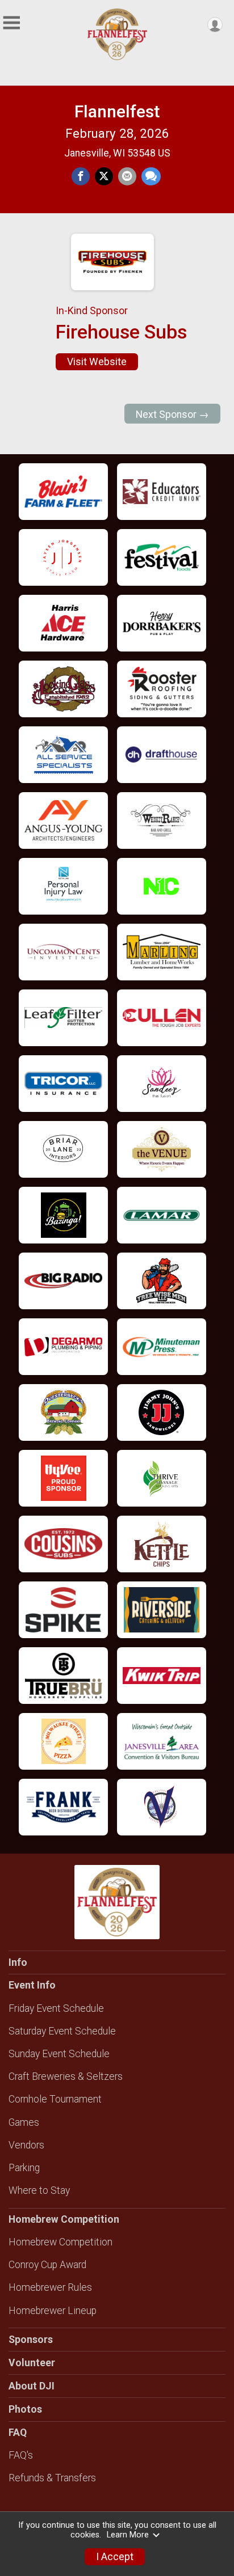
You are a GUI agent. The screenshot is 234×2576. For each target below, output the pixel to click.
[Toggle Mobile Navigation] (11, 23)
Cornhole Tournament (55, 2099)
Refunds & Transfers (52, 2478)
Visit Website (97, 362)
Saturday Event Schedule (62, 2031)
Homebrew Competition (60, 2242)
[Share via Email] (127, 176)
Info (18, 1962)
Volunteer (32, 2363)
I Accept (115, 2557)
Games (24, 2122)
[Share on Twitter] (104, 176)
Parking (24, 2168)
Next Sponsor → (172, 414)
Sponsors (31, 2340)
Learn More (128, 2535)
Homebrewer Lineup (53, 2311)
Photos (25, 2409)
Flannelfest (117, 111)
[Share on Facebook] (81, 176)
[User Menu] (215, 25)
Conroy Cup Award (47, 2265)
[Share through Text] (151, 176)
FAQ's (21, 2455)
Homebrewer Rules (50, 2287)
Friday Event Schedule (56, 2008)
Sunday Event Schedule (59, 2054)
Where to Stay (39, 2190)
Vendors (26, 2145)
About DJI (32, 2386)
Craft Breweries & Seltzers (66, 2076)
